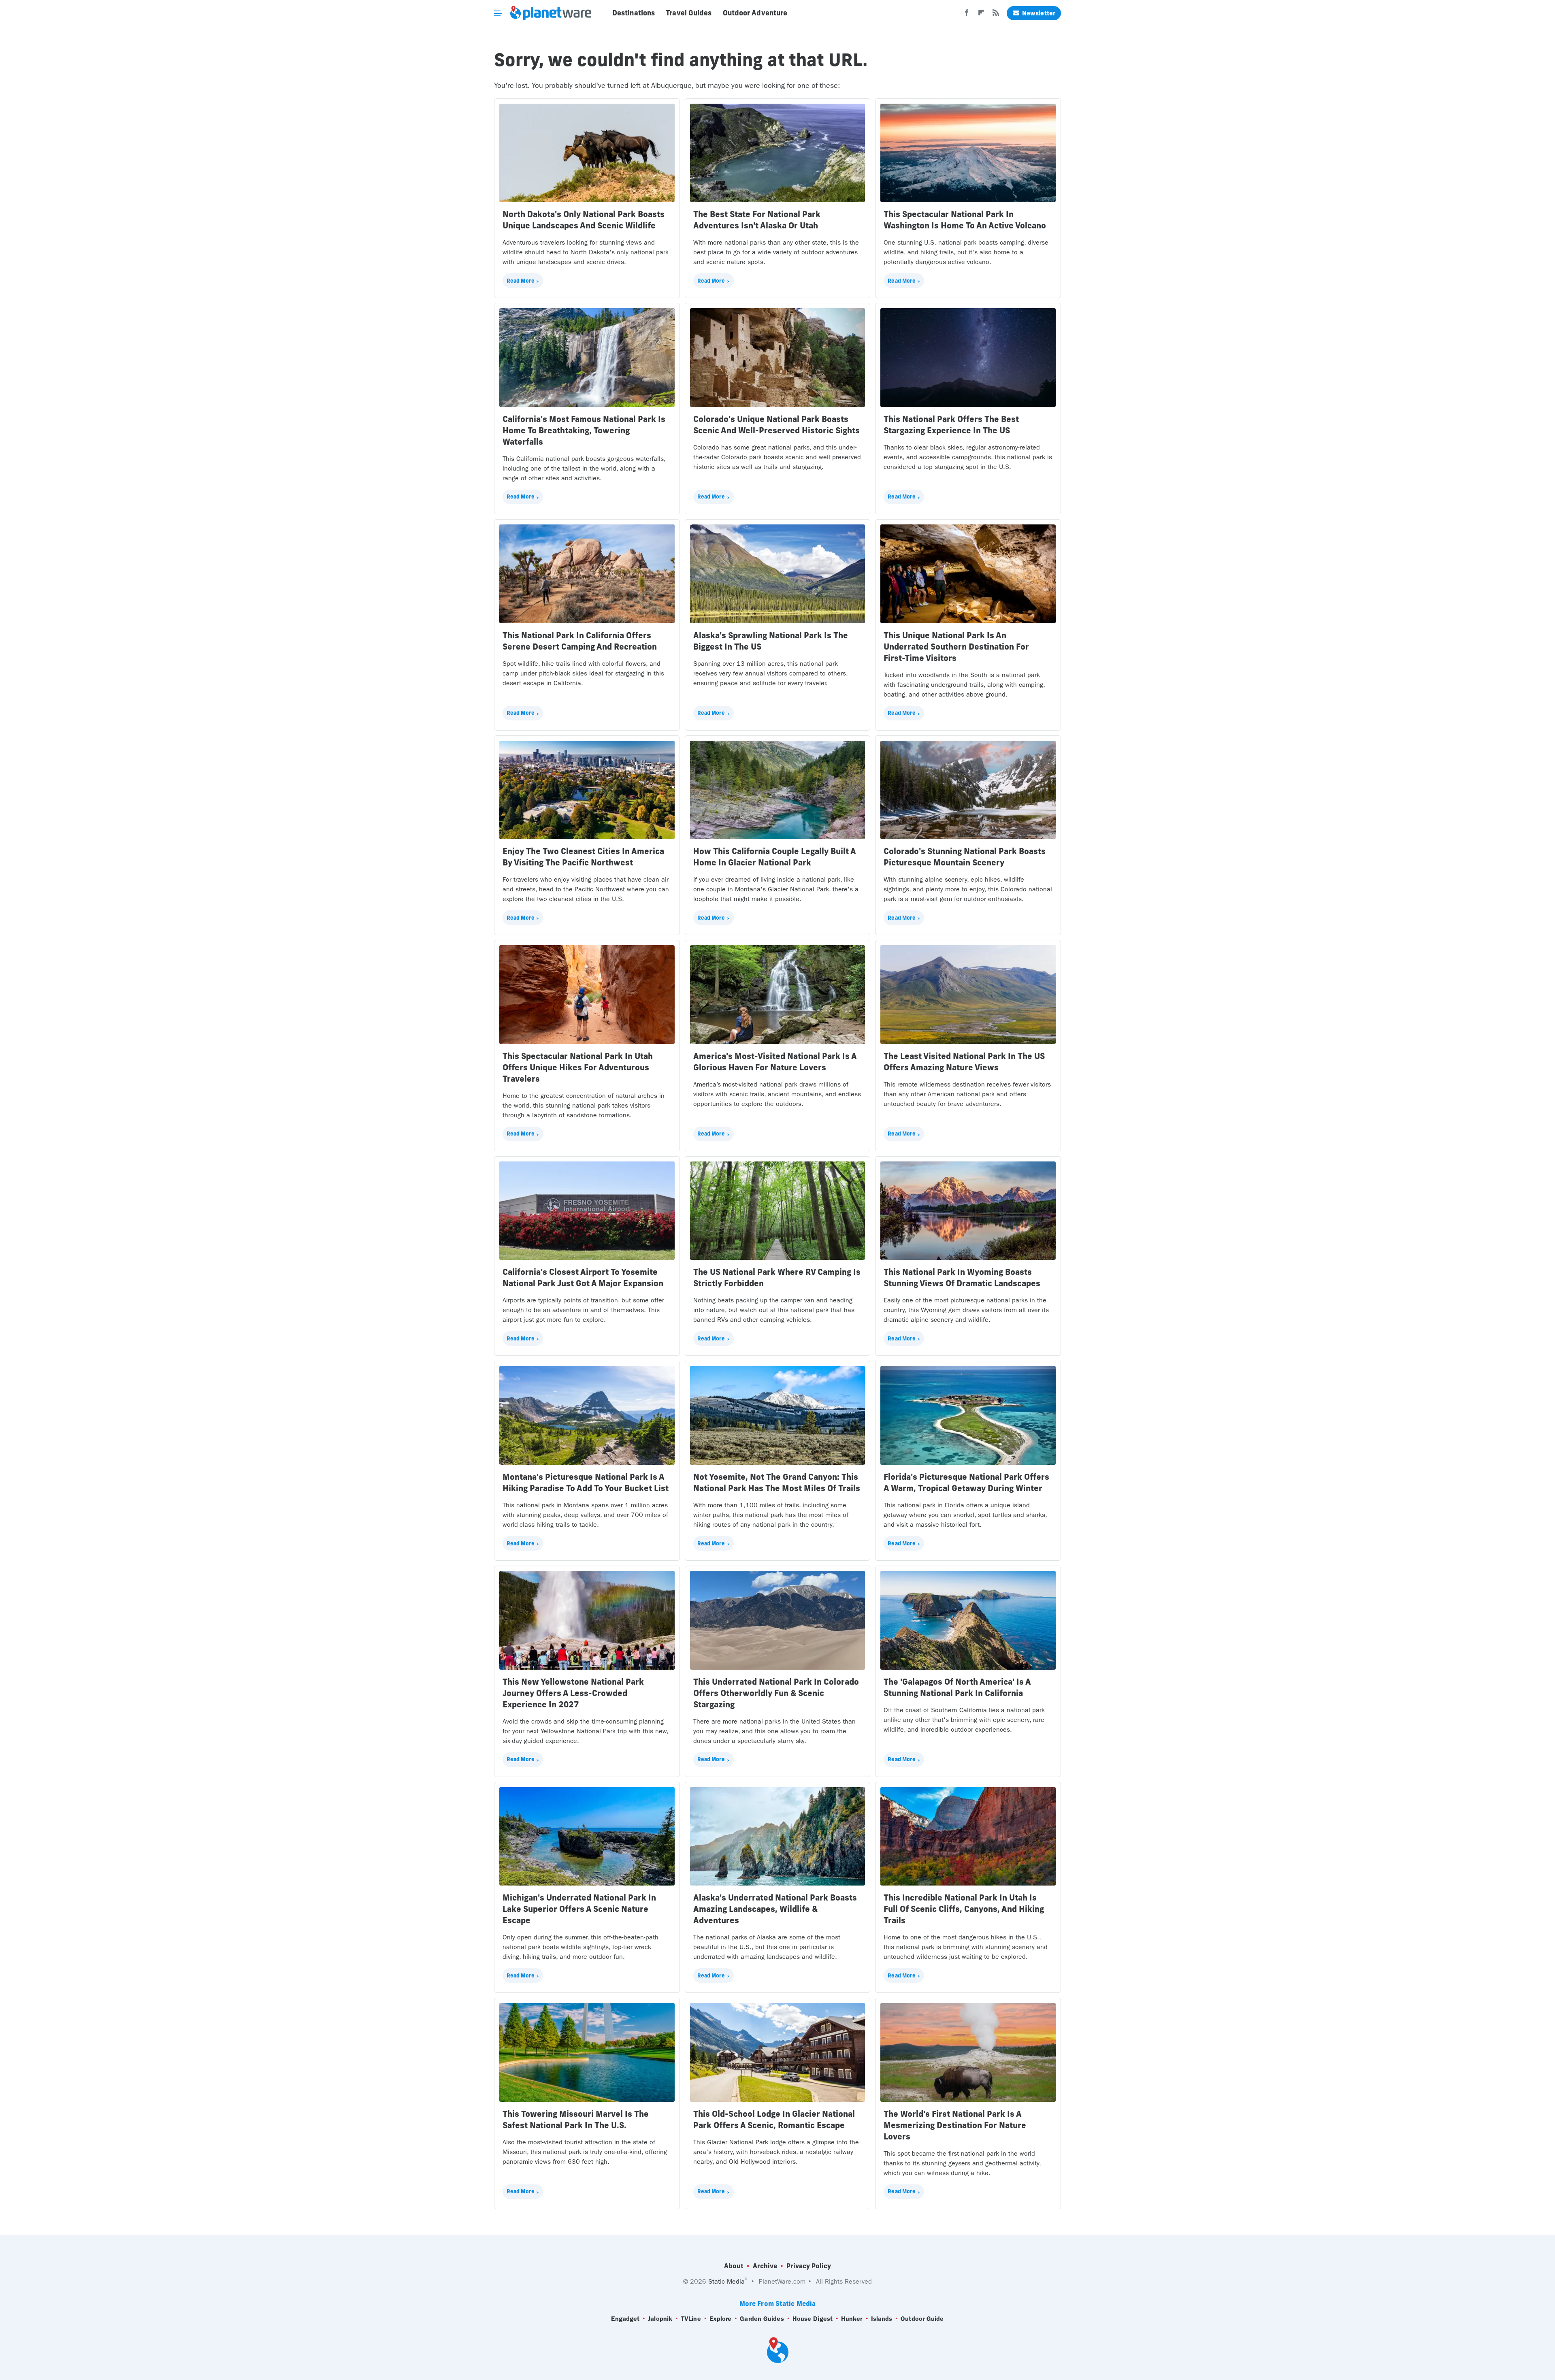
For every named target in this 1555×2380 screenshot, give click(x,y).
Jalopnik (660, 2319)
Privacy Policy (809, 2266)
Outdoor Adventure (755, 13)
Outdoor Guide (922, 2319)
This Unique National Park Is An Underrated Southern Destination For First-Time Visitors (956, 647)
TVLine (691, 2319)
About (734, 2266)
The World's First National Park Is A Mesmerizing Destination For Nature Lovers (955, 2125)
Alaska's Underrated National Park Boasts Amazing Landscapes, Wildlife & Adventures (775, 1909)
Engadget (625, 2319)
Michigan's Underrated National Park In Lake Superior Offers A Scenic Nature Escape (579, 1909)
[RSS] (996, 15)
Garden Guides (762, 2319)
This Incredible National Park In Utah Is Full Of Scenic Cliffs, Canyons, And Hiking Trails (964, 1909)
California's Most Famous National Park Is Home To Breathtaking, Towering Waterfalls (584, 430)
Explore (721, 2319)
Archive (765, 2266)
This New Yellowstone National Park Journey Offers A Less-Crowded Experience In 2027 (573, 1693)
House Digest (813, 2319)
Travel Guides (689, 13)
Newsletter (1039, 13)
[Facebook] (967, 15)
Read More (521, 281)
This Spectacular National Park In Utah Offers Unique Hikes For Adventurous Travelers (578, 1067)
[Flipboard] (981, 15)
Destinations (634, 13)
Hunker (852, 2319)
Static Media (726, 2281)
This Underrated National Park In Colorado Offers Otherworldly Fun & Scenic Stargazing (776, 1693)
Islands (882, 2319)
